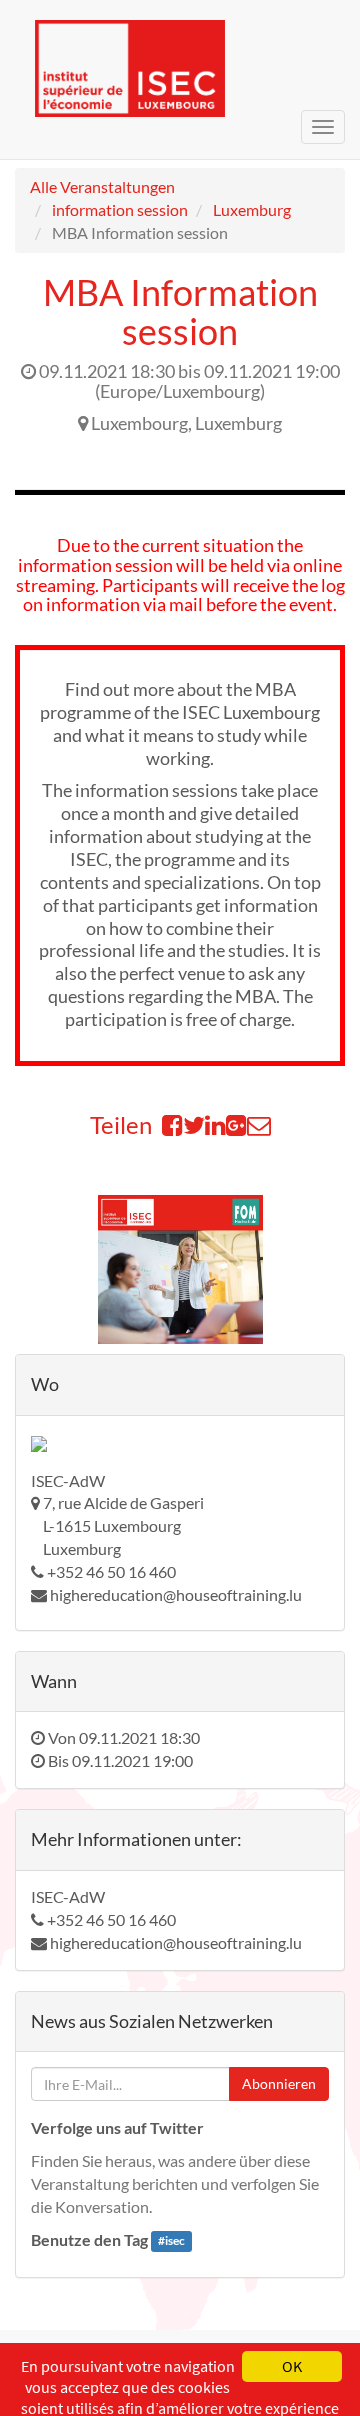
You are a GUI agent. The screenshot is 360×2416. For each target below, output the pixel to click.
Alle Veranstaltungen (102, 186)
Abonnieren (279, 2083)
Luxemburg (252, 209)
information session (120, 209)
